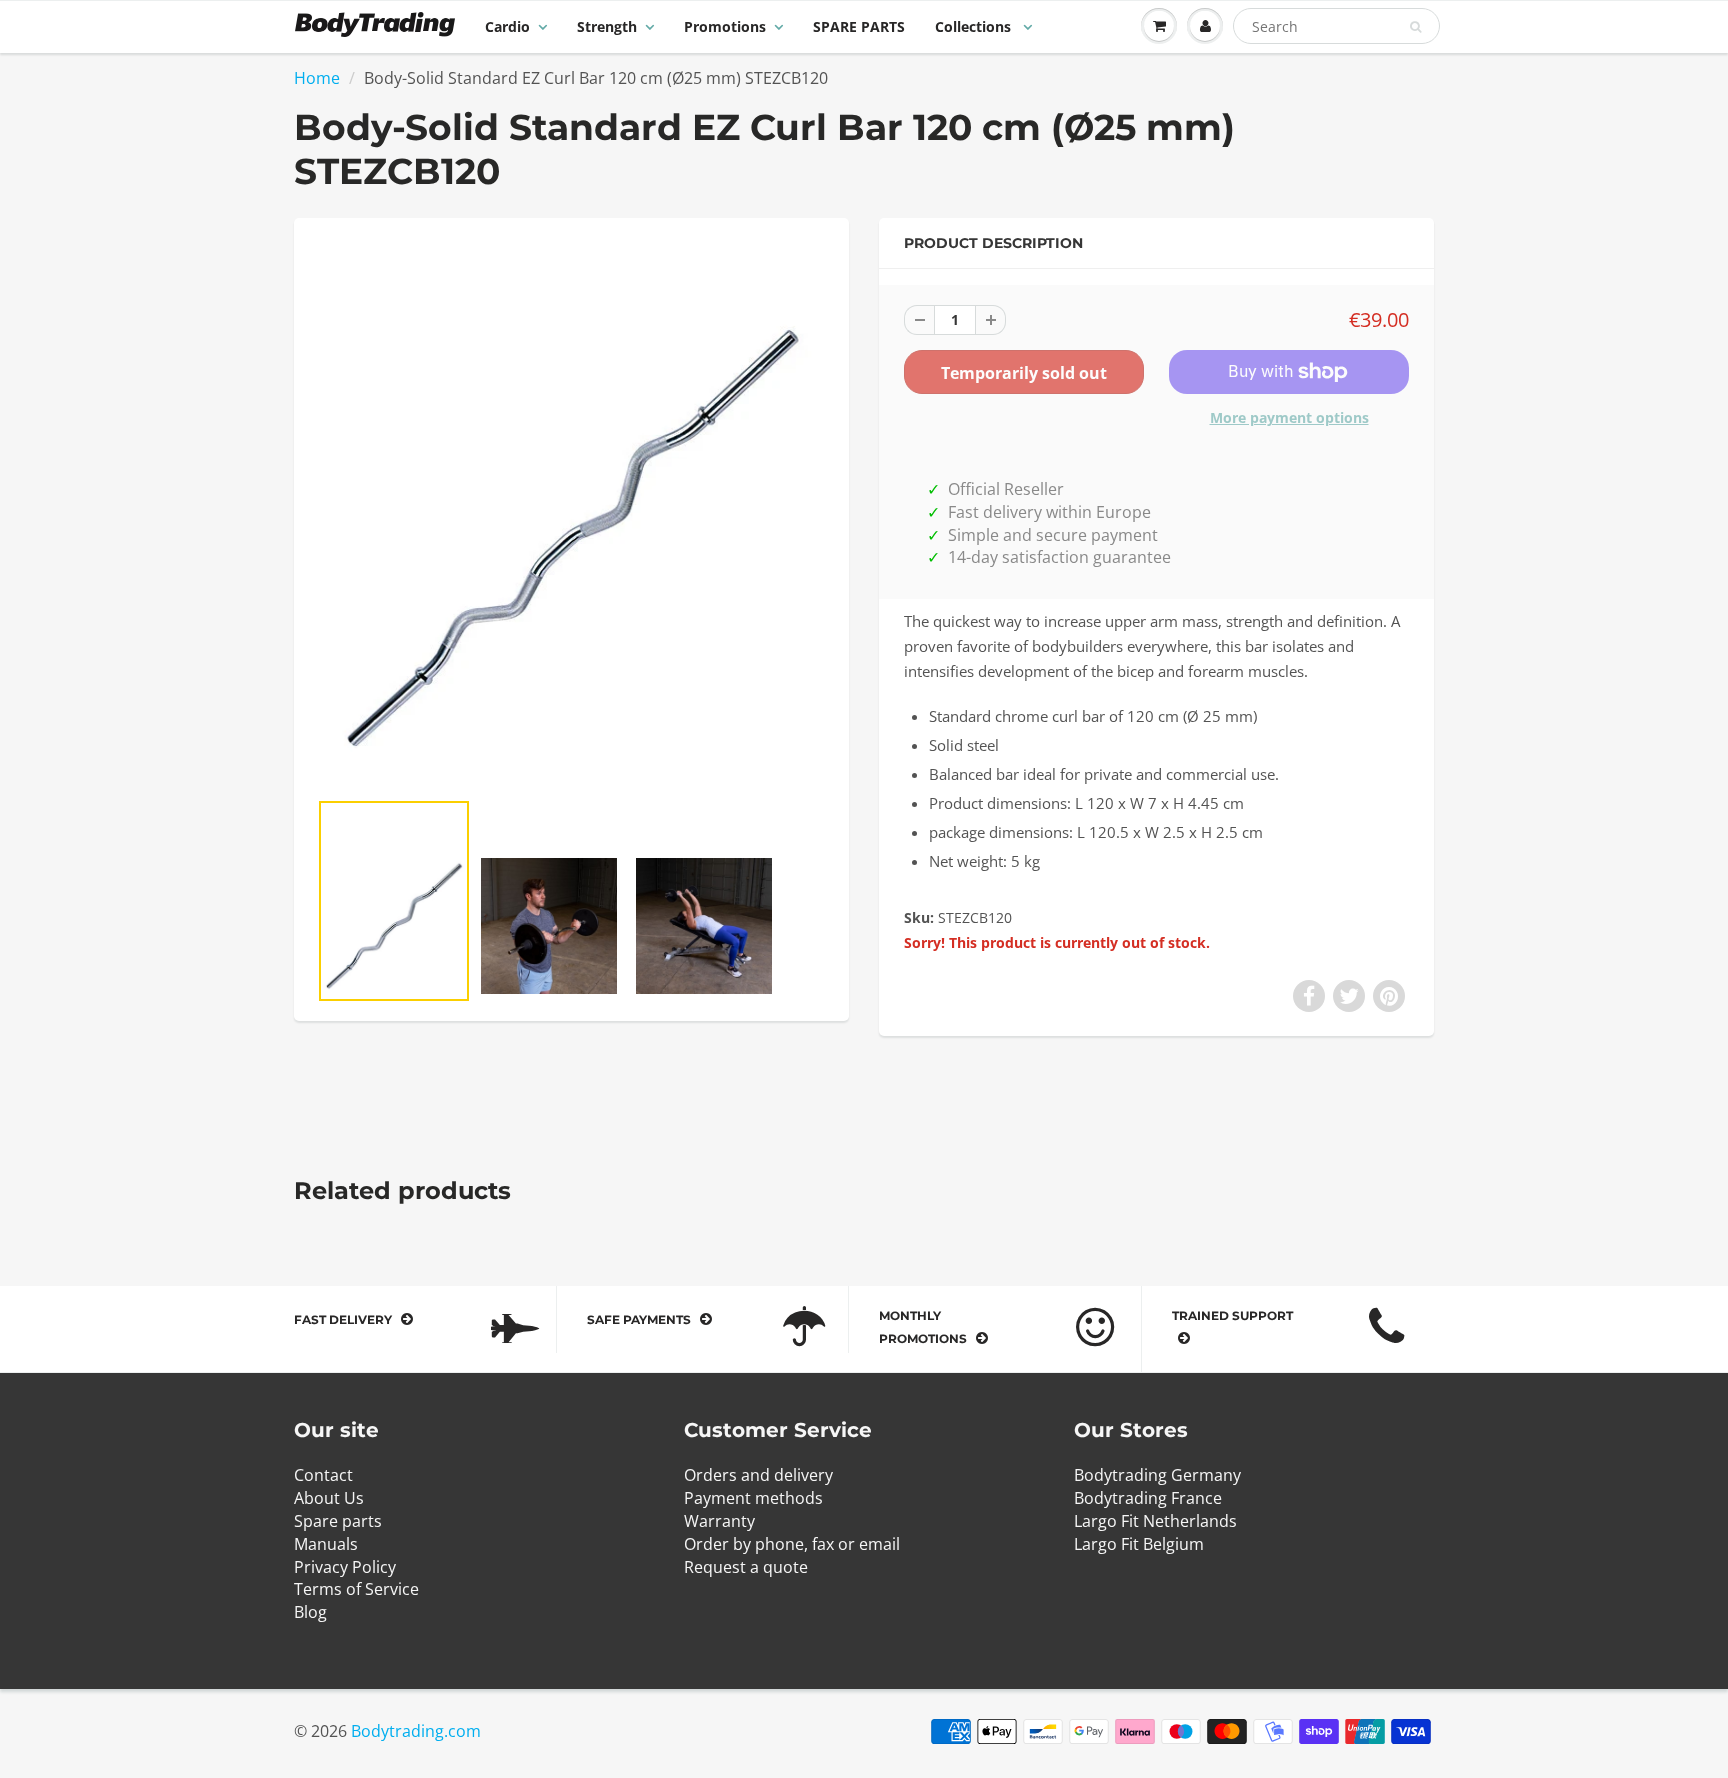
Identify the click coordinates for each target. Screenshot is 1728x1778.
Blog (310, 1612)
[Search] (1415, 27)
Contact (323, 1475)
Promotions (725, 26)
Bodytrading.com (416, 1731)
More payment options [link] (1289, 417)
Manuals (326, 1544)
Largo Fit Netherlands (1155, 1521)
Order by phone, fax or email (792, 1544)
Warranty (719, 1521)
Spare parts (338, 1521)
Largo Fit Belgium (1139, 1544)
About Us (329, 1498)
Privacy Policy (345, 1567)
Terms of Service (356, 1589)
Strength (607, 26)
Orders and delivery (758, 1475)
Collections (975, 26)
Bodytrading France (1148, 1498)
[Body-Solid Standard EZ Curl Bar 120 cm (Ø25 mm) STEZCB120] (571, 513)
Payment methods (753, 1498)
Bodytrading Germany (1157, 1475)
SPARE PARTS (859, 26)
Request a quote (746, 1567)
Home (317, 78)
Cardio (507, 26)
